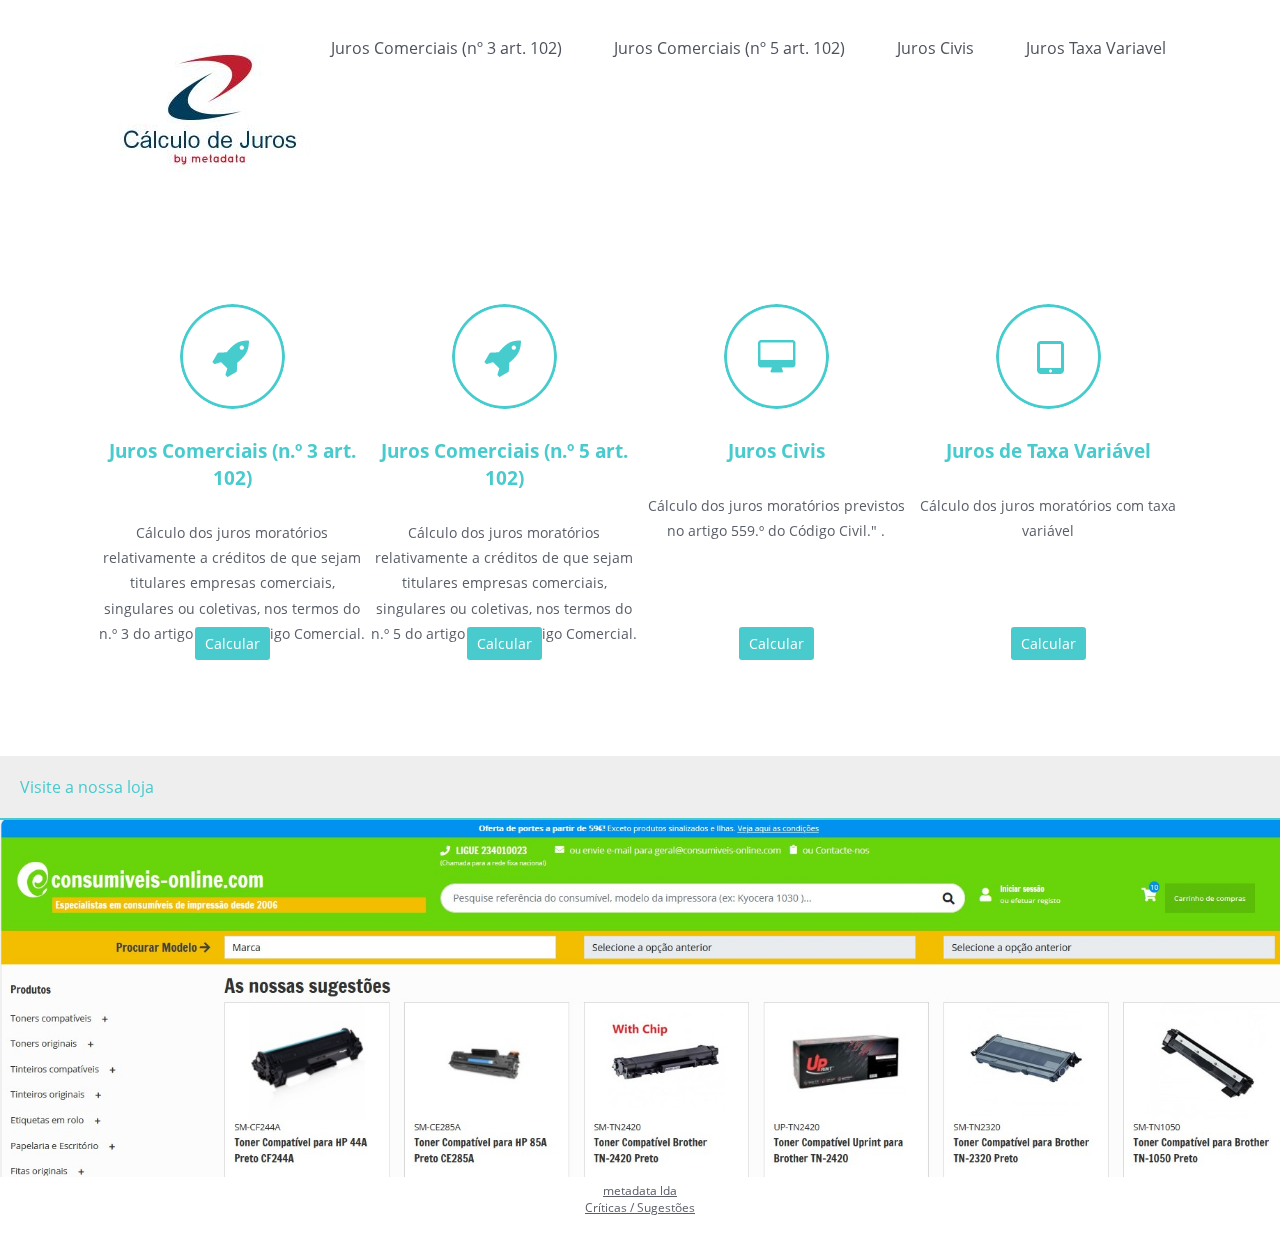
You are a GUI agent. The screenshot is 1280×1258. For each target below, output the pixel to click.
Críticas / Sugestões (640, 1207)
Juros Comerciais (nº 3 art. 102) (446, 48)
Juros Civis (935, 48)
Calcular (232, 643)
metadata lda (640, 1190)
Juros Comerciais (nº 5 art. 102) (729, 48)
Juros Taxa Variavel (1096, 48)
